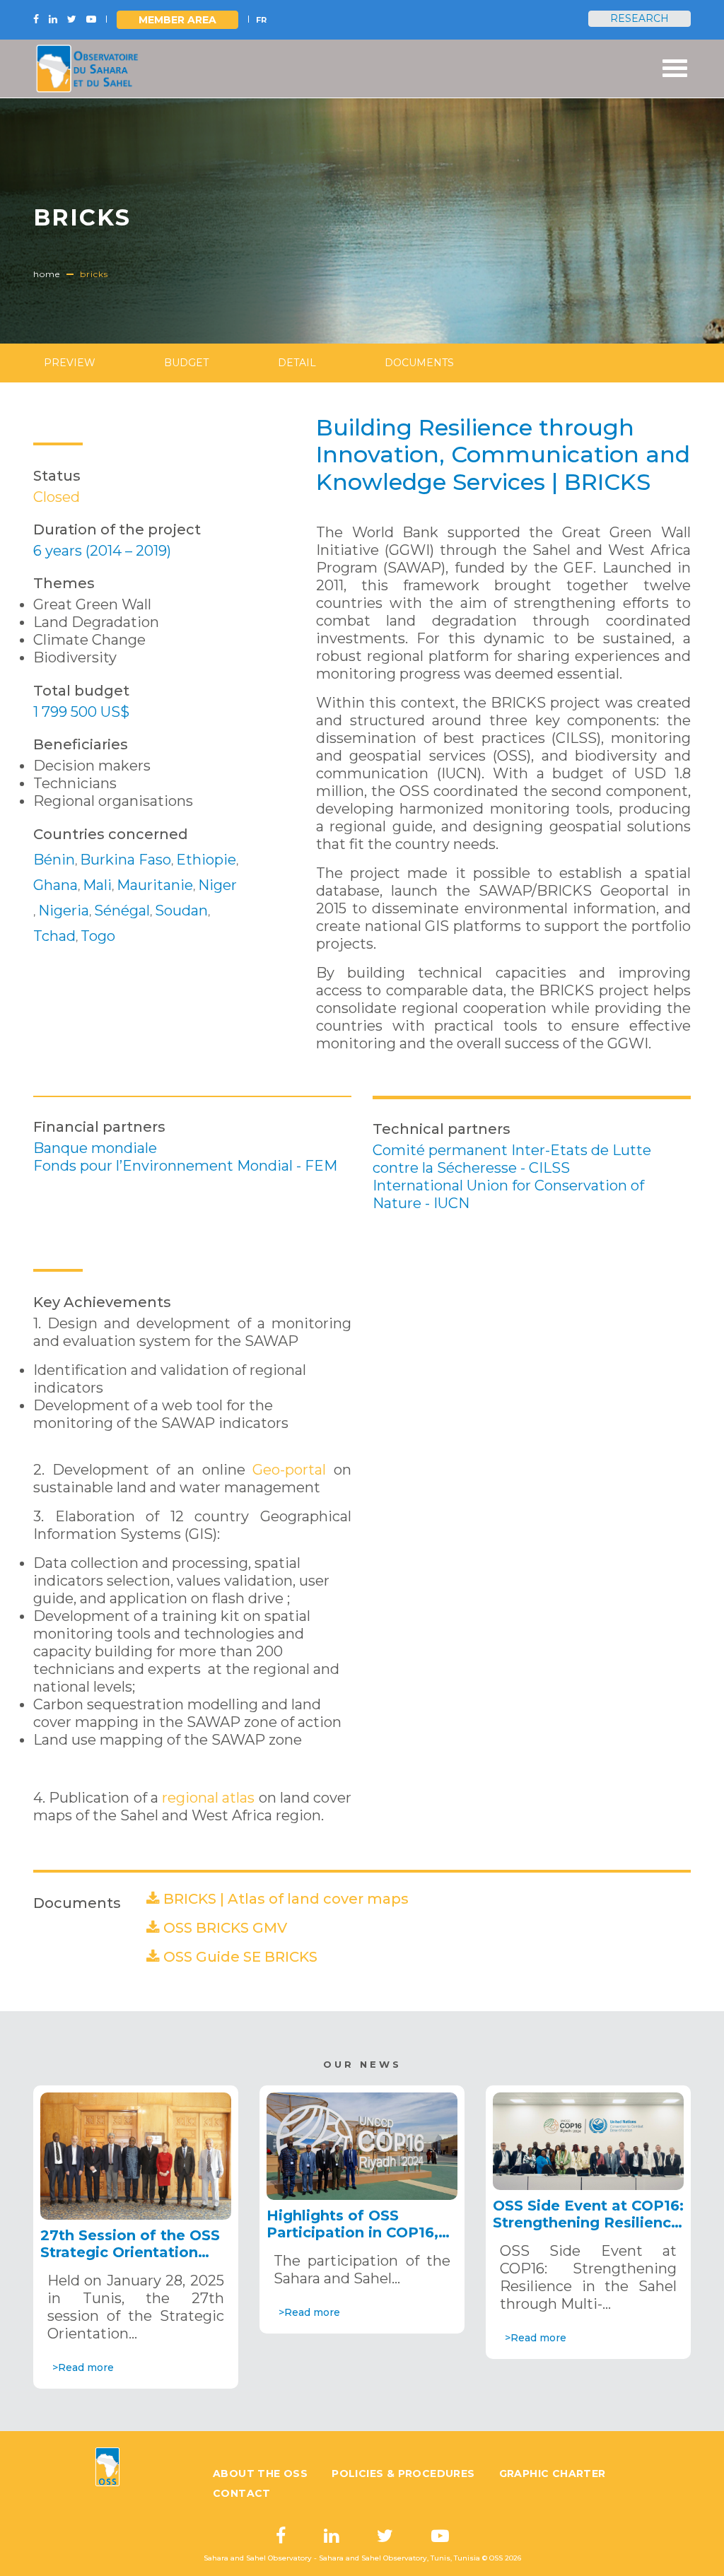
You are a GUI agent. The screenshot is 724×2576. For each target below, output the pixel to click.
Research (640, 18)
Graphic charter (553, 2473)
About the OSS (260, 2473)
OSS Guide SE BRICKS (240, 1957)
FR (261, 20)
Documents (419, 363)
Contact (242, 2493)
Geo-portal (286, 1470)
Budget (186, 363)
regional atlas (208, 1798)
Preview (70, 363)
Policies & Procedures (403, 2473)
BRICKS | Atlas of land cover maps (286, 1899)
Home (47, 274)
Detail (297, 363)
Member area (177, 20)
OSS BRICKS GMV (225, 1928)
